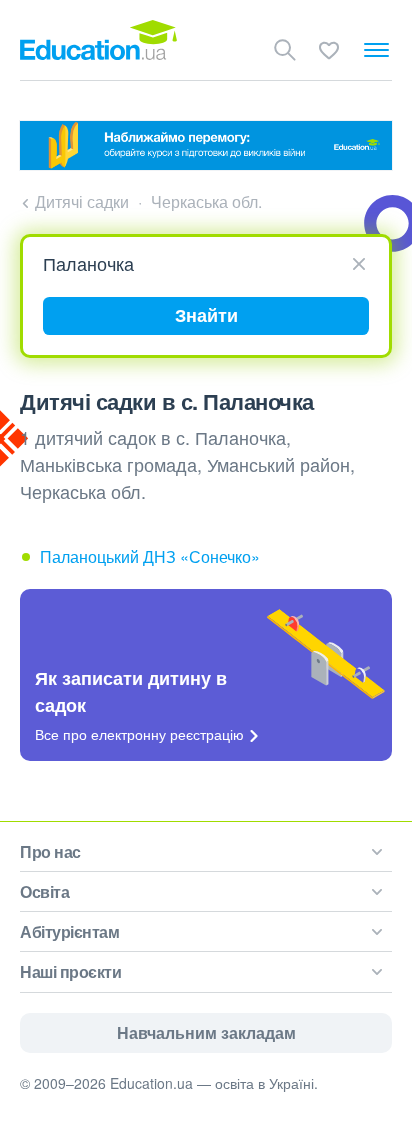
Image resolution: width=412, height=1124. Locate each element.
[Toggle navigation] (376, 50)
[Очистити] (359, 262)
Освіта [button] (44, 891)
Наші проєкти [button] (70, 971)
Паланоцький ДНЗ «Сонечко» (150, 556)
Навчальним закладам (206, 1032)
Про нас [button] (50, 851)
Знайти (206, 315)
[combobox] (198, 264)
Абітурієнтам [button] (69, 931)
